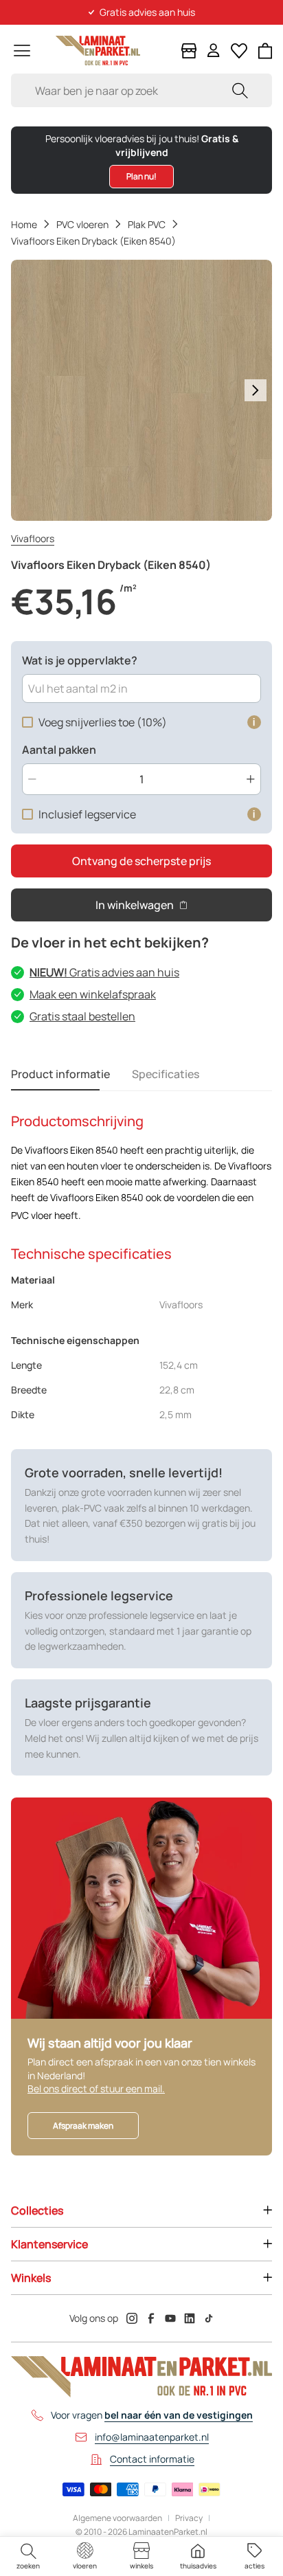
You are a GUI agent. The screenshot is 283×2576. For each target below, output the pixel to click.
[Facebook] (151, 2318)
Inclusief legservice (87, 814)
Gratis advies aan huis (104, 972)
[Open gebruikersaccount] (214, 51)
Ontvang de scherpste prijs (141, 861)
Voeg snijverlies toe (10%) (103, 722)
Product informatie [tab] (60, 1074)
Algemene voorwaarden (117, 2518)
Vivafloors (33, 538)
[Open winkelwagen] (265, 51)
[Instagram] (132, 2318)
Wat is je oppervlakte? (80, 660)
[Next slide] (256, 390)
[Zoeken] (240, 90)
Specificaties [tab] (166, 1074)
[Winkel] (189, 51)
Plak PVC (147, 224)
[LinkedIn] (190, 2318)
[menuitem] (28, 2556)
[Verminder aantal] (32, 779)
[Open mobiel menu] (22, 51)
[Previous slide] (27, 390)
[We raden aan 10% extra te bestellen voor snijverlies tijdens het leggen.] (254, 722)
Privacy (189, 2518)
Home (24, 224)
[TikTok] (209, 2318)
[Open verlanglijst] (239, 51)
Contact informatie (152, 2459)
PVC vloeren (82, 224)
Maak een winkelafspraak (93, 994)
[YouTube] (170, 2318)
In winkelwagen (135, 905)
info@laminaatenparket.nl (152, 2437)
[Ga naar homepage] (98, 51)
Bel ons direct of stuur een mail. (96, 2088)
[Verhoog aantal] (251, 779)
